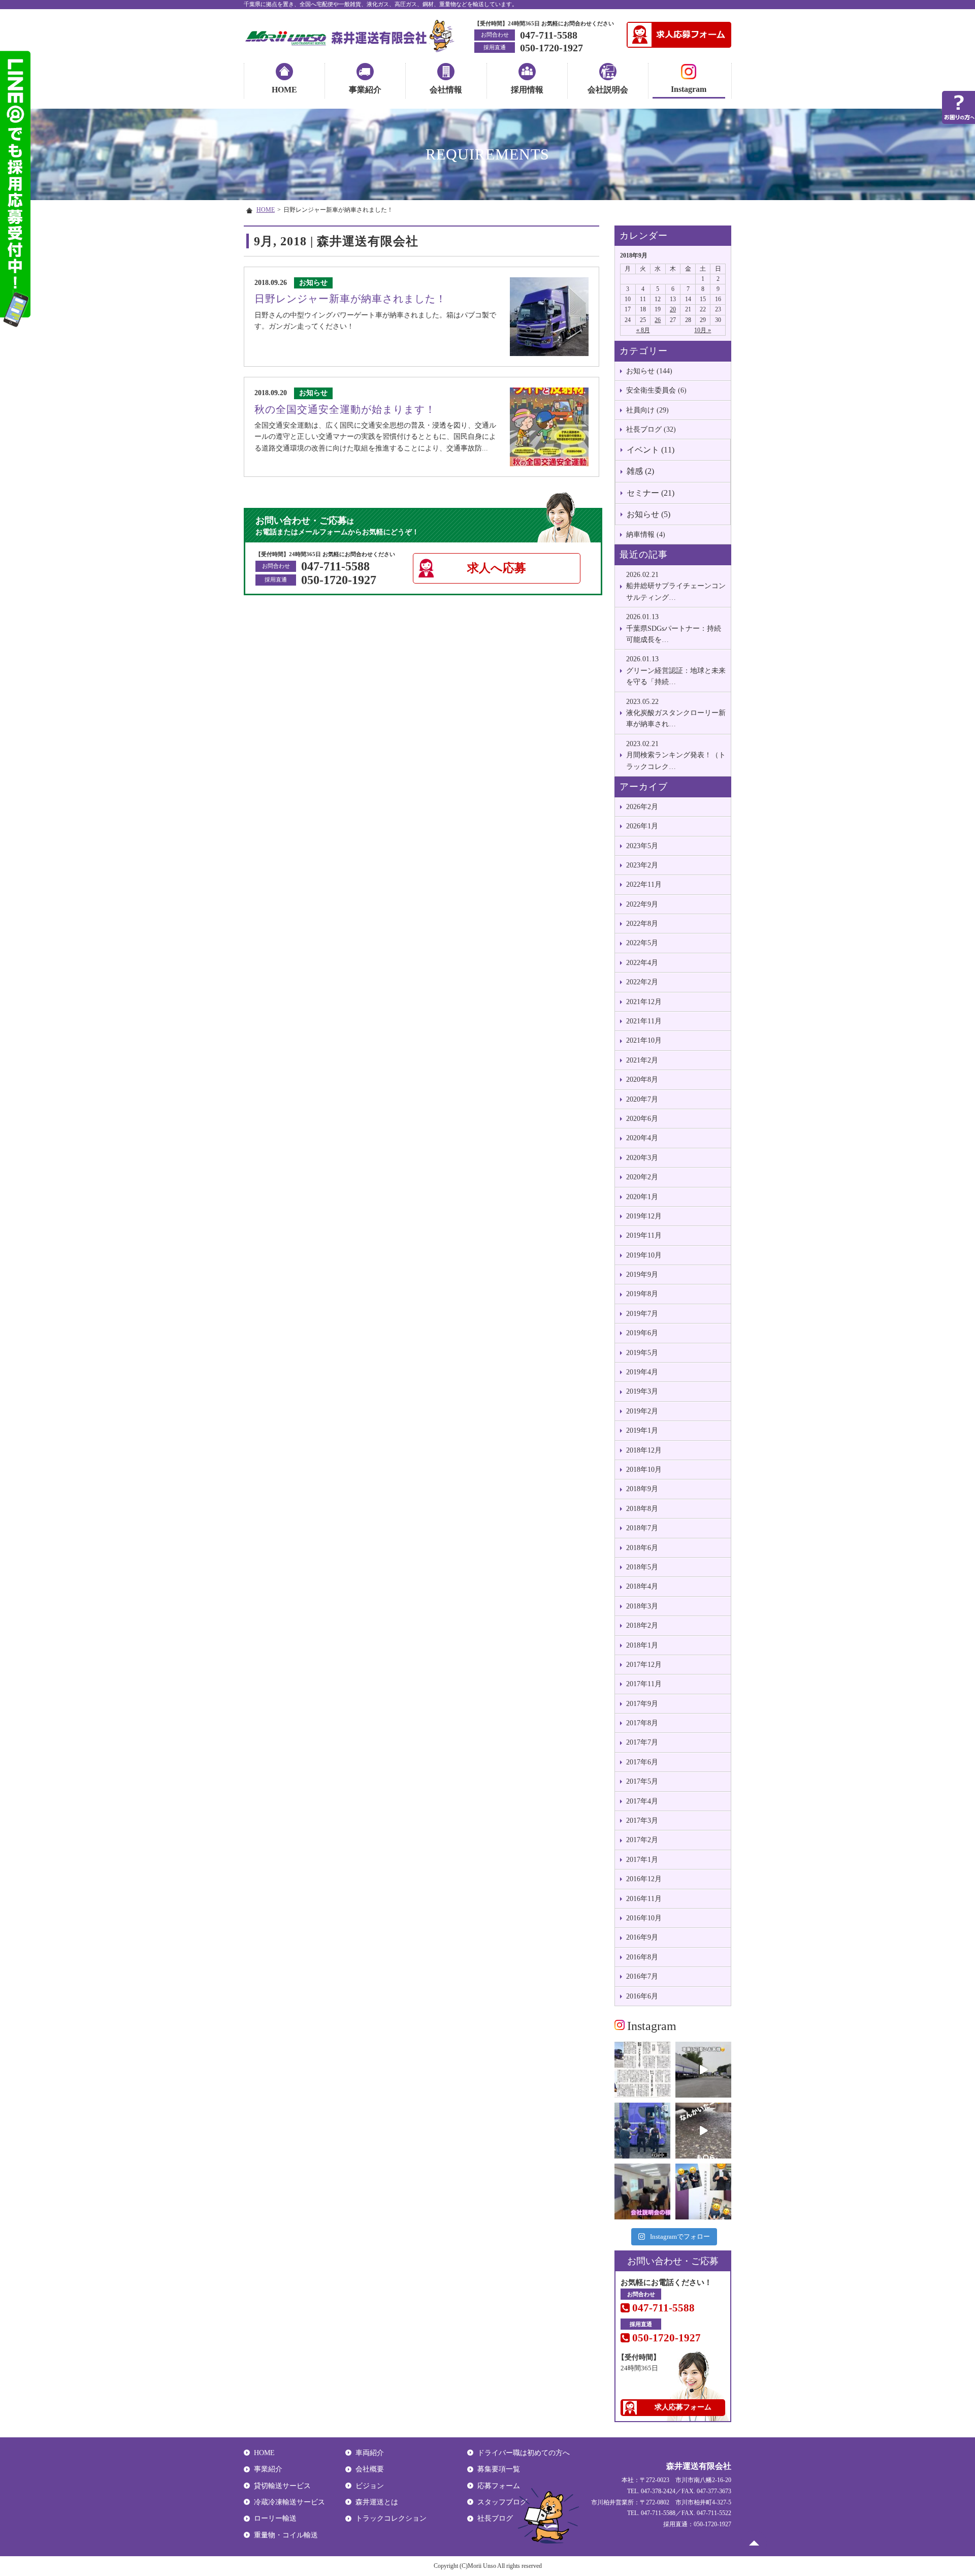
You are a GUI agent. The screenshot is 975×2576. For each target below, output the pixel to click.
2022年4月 (642, 963)
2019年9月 (642, 1275)
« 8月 (643, 330)
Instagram (689, 89)
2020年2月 (642, 1177)
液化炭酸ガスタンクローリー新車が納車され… (676, 713)
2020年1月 (642, 1197)
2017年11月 (644, 1684)
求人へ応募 (497, 568)
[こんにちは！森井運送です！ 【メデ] (642, 2131)
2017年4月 (642, 1801)
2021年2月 (642, 1060)
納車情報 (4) (646, 535)
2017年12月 (644, 1665)
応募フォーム (499, 2486)
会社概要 (370, 2469)
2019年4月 (642, 1372)
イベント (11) (651, 450)
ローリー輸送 (275, 2518)
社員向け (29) (647, 410)
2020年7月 (642, 1099)
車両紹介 (370, 2453)
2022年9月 (642, 904)
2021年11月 (644, 1021)
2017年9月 (642, 1704)
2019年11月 (644, 1235)
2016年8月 (642, 1957)
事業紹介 (365, 90)
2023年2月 (642, 865)
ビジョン (370, 2486)
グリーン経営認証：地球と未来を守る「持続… (676, 670)
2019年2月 (642, 1411)
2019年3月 (642, 1391)
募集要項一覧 (499, 2469)
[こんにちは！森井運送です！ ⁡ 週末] (642, 2192)
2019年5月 (642, 1353)
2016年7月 (642, 1976)
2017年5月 (642, 1781)
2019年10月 (644, 1255)
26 (658, 320)
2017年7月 (642, 1742)
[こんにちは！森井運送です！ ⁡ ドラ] (703, 2131)
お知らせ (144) (649, 371)
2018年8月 (642, 1509)
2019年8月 (642, 1294)
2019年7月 (642, 1314)
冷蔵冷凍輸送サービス (289, 2502)
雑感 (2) (640, 471)
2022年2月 (642, 982)
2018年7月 (642, 1528)
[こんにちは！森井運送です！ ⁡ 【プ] (703, 2192)
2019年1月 (642, 1430)
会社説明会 (608, 90)
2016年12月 (644, 1879)
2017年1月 (642, 1860)
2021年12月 (644, 1002)
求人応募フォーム (683, 2407)
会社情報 (446, 90)
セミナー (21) (651, 493)
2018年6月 (642, 1548)
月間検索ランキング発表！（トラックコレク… (676, 755)
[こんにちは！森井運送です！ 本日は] (703, 2070)
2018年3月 (642, 1606)
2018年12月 (644, 1450)
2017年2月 (642, 1840)
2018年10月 (644, 1470)
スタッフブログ (502, 2502)
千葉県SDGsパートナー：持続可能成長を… (674, 628)
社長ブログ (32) (651, 429)
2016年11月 (644, 1899)
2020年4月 (642, 1138)
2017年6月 (642, 1762)
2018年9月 (642, 1489)
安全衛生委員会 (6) (656, 390)
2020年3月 (642, 1158)
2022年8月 (642, 924)
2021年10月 (644, 1040)
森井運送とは (377, 2502)
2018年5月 (642, 1567)
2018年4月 (642, 1586)
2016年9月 (642, 1937)
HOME (284, 90)
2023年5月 (642, 846)
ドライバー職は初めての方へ (524, 2453)
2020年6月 (642, 1119)
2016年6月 (642, 1996)
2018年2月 (642, 1625)
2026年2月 (642, 807)
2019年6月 (642, 1333)
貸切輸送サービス (282, 2486)
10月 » (703, 330)
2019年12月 (644, 1216)
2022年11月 (644, 884)
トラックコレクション (391, 2518)
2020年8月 (642, 1080)
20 (673, 309)
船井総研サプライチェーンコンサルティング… (676, 586)
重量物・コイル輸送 (286, 2535)
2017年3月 (642, 1821)
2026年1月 (642, 826)
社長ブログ (495, 2518)
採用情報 (527, 90)
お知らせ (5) (648, 514)
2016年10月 (644, 1918)
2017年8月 (642, 1723)
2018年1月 (642, 1645)
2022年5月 (642, 943)
